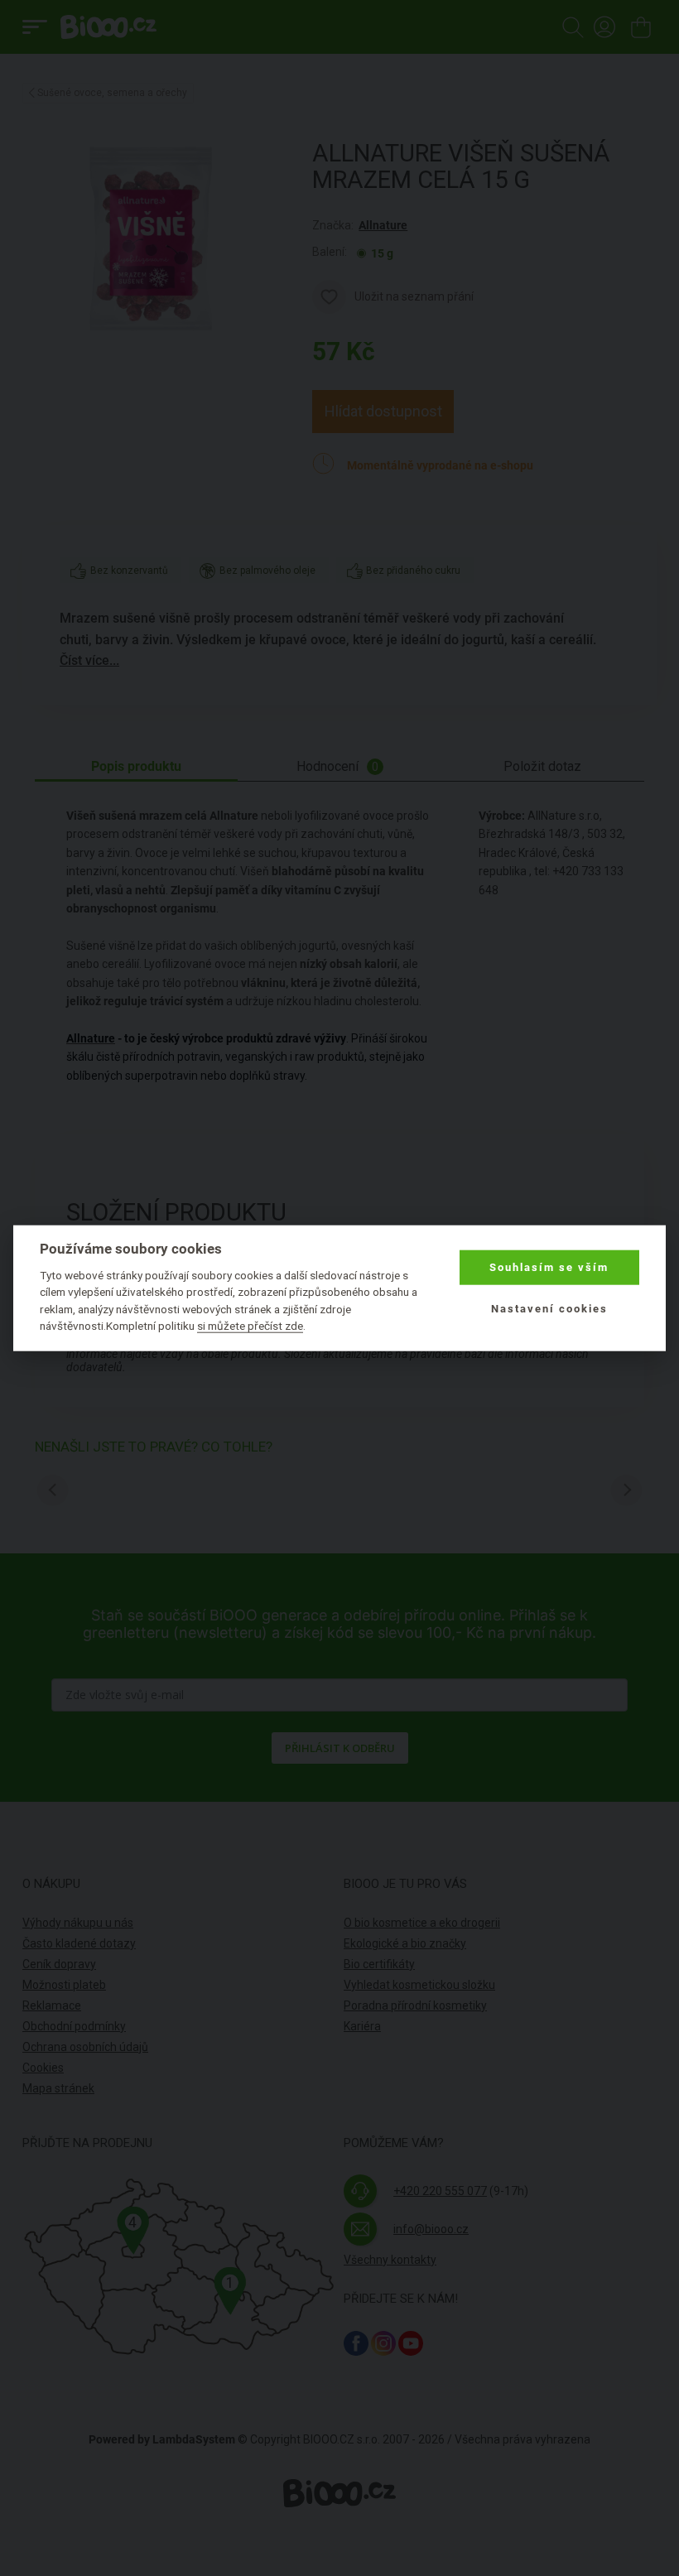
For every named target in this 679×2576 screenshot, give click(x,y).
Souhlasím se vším (549, 1267)
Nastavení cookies (549, 1309)
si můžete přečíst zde (250, 1326)
